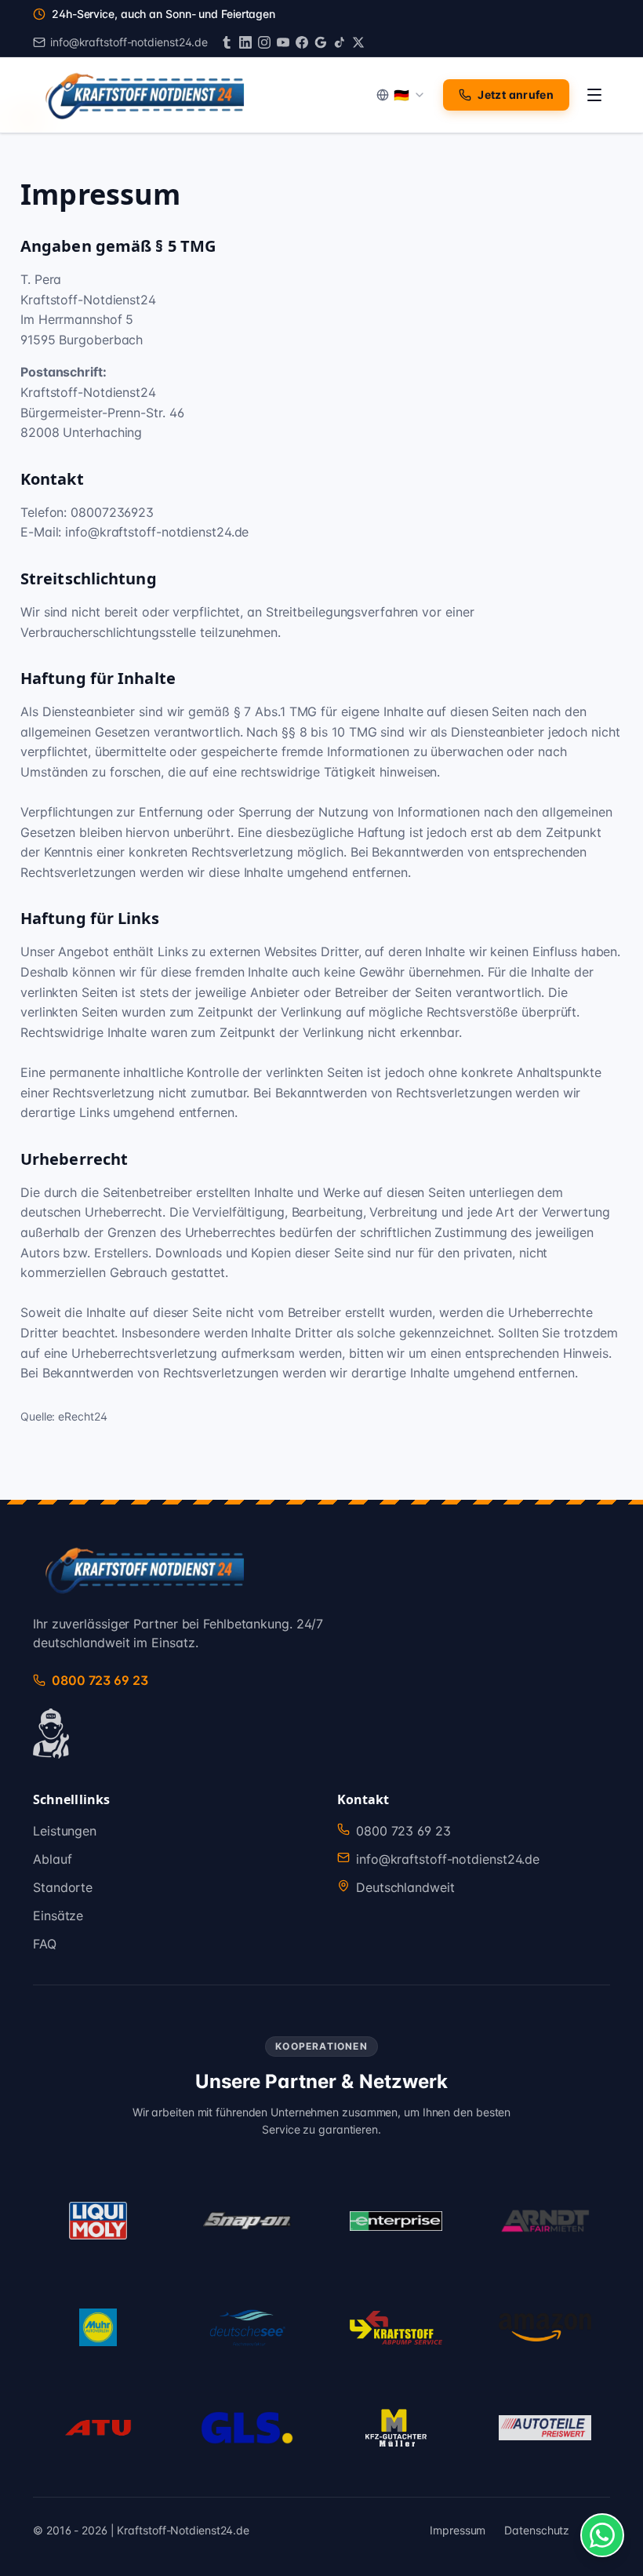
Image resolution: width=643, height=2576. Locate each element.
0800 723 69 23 (403, 1831)
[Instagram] (264, 42)
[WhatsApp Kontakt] (602, 2535)
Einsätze (58, 1916)
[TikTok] (340, 42)
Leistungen (65, 1831)
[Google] (321, 42)
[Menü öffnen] (594, 95)
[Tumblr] (227, 42)
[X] (358, 42)
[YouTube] (283, 42)
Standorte (63, 1887)
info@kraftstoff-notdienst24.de (448, 1859)
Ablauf (52, 1859)
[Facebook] (302, 42)
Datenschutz (537, 2530)
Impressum (458, 2530)
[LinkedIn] (245, 42)
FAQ (45, 1944)
